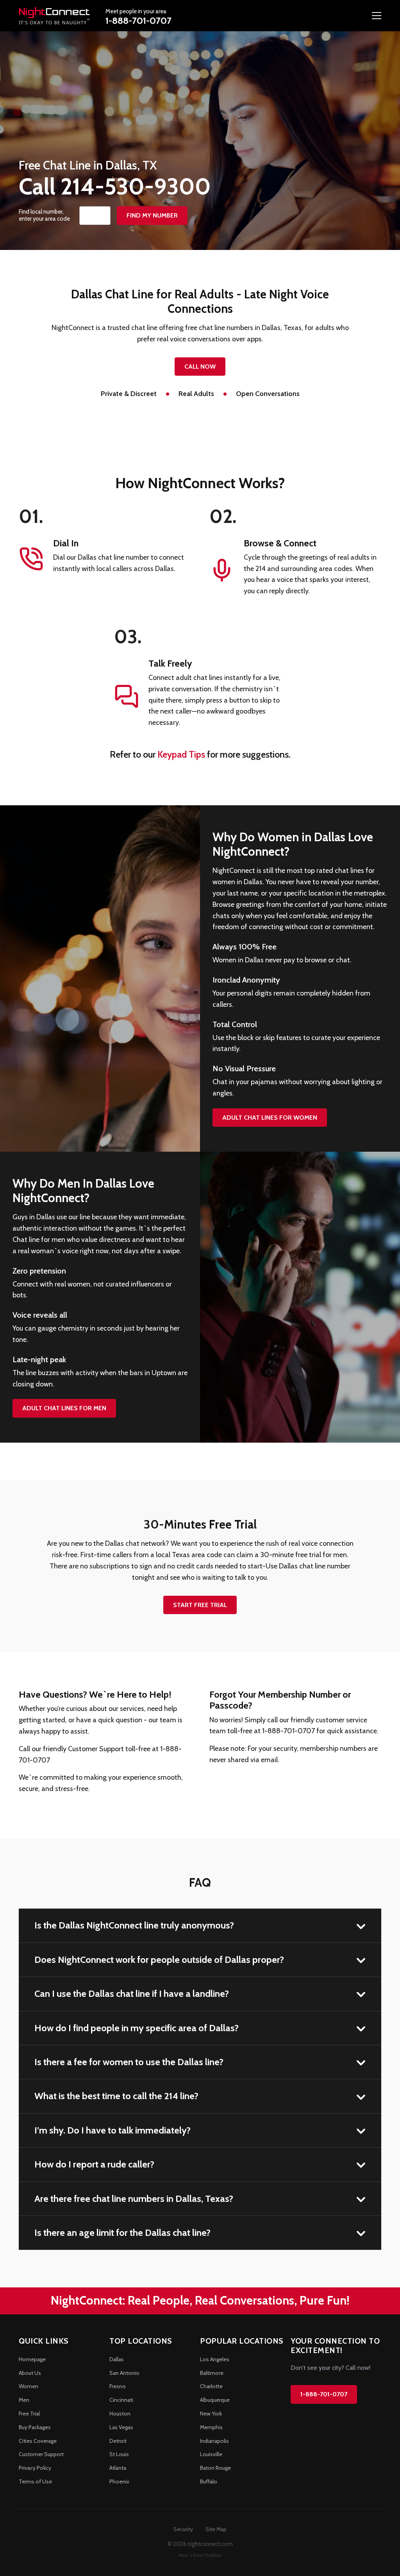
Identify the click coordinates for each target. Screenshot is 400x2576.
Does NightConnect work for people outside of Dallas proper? (159, 1960)
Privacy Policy (35, 2468)
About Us (30, 2373)
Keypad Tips (181, 754)
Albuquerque (215, 2400)
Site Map (216, 2529)
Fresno (118, 2386)
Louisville (211, 2454)
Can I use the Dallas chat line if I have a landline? (132, 1994)
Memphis (211, 2427)
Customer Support (41, 2454)
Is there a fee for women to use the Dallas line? (129, 2062)
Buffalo (209, 2481)
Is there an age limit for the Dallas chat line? (122, 2233)
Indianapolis (214, 2441)
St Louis (119, 2454)
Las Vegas (121, 2427)
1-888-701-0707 (138, 21)
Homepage (32, 2359)
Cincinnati (121, 2400)
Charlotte (211, 2386)
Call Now (200, 367)
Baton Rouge (215, 2468)
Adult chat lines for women (270, 1118)
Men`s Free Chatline (200, 2555)
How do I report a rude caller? (94, 2164)
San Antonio (124, 2373)
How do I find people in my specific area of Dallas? (137, 2028)
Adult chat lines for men (64, 1408)
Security (183, 2529)
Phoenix (119, 2481)
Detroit (118, 2441)
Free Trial (29, 2414)
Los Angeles (215, 2359)
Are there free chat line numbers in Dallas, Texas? (134, 2199)
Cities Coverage (38, 2441)
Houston (120, 2414)
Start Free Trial (200, 1605)
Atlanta (118, 2468)
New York (211, 2414)
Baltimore (212, 2373)
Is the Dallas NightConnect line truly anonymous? (134, 1925)
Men (24, 2400)
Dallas (117, 2359)
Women (29, 2386)
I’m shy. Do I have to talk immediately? (112, 2130)
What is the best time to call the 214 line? (116, 2096)
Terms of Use (35, 2481)
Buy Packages (35, 2427)
